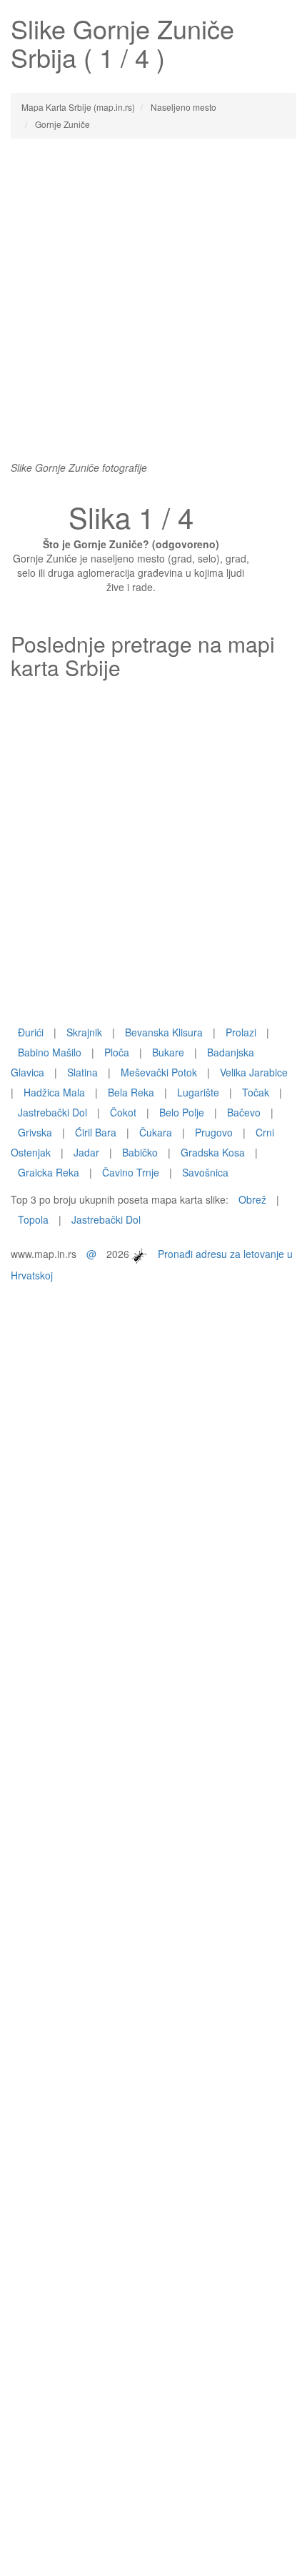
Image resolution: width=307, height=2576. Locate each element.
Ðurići (31, 1032)
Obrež (252, 1199)
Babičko (140, 1152)
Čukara (156, 1132)
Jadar (86, 1152)
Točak (256, 1092)
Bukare (168, 1052)
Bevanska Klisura (164, 1032)
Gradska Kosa (213, 1152)
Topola (33, 1219)
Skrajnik (84, 1032)
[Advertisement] (153, 307)
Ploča (117, 1052)
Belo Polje (182, 1112)
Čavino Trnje (131, 1172)
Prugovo (214, 1132)
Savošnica (205, 1172)
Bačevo (244, 1112)
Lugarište (198, 1092)
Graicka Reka (49, 1172)
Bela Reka (131, 1092)
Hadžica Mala (54, 1092)
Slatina (82, 1072)
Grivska (35, 1132)
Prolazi (241, 1032)
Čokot (123, 1112)
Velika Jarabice (254, 1072)
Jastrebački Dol (52, 1112)
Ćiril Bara (96, 1132)
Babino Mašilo (50, 1052)
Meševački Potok (159, 1072)
